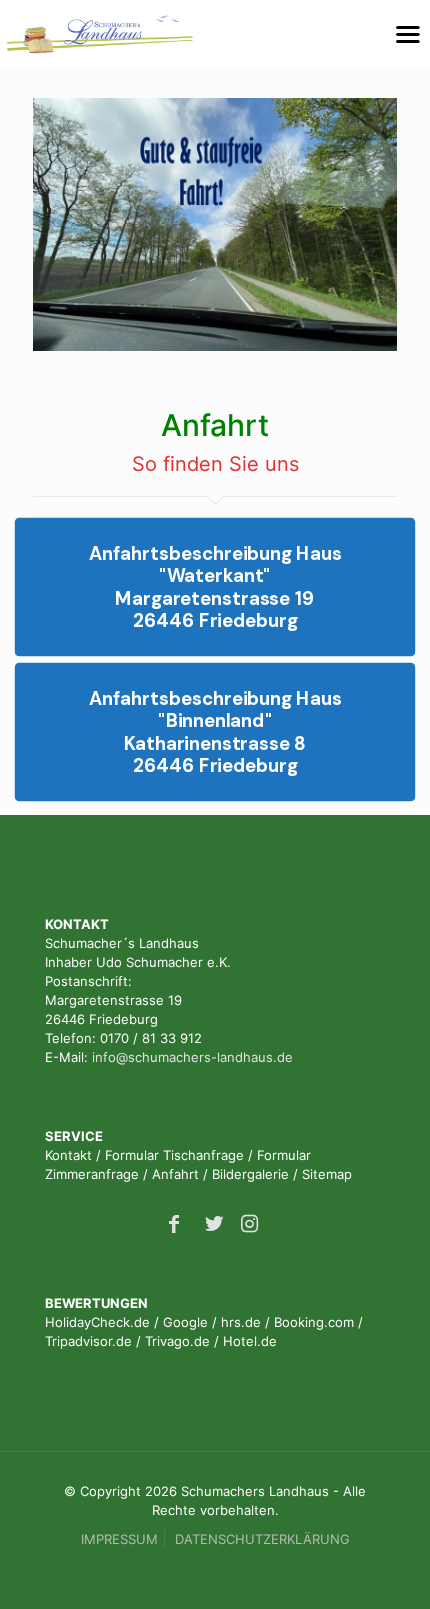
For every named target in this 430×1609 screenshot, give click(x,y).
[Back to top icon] (389, 1568)
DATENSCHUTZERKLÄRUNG (262, 1539)
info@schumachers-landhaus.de (192, 1057)
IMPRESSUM (119, 1539)
